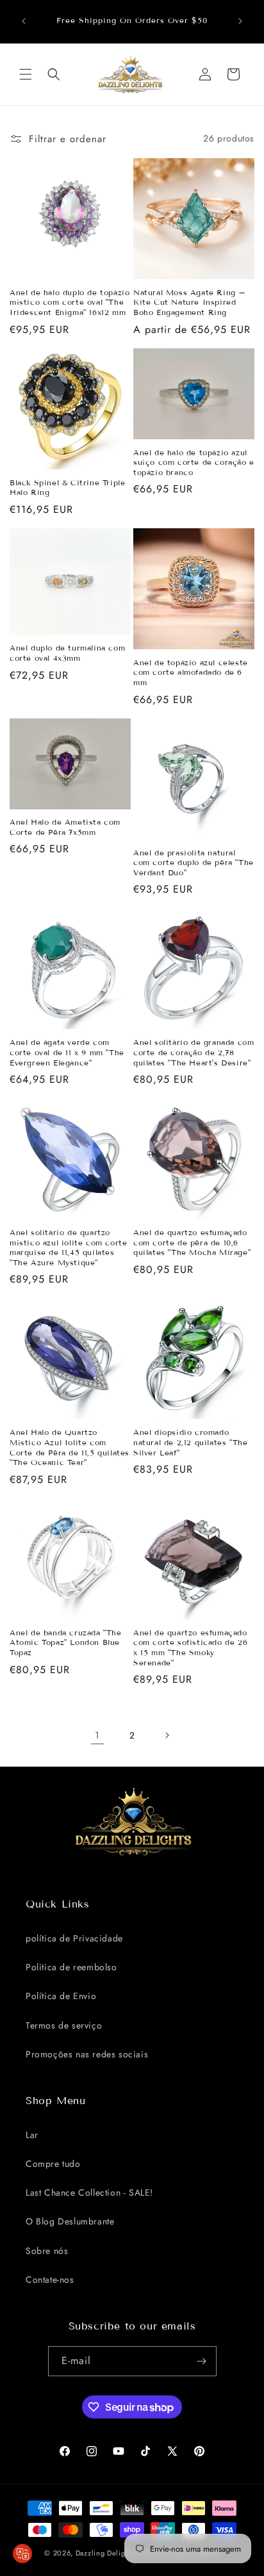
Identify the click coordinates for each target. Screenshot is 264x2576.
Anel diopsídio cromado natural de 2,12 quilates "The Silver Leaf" (190, 1442)
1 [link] (97, 1735)
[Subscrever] (202, 2361)
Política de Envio (61, 1996)
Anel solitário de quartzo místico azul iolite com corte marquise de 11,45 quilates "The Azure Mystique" (68, 1247)
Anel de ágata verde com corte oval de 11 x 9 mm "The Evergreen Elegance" (67, 1052)
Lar (32, 2135)
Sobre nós (47, 2251)
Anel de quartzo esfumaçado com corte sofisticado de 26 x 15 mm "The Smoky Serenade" (190, 1648)
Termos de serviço (64, 2025)
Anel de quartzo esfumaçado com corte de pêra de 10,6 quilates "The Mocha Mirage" (192, 1242)
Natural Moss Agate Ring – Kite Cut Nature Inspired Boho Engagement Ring (190, 302)
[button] (26, 74)
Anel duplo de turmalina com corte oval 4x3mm (67, 653)
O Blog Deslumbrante (70, 2221)
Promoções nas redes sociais (87, 2054)
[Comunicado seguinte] (240, 21)
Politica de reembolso (71, 1967)
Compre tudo (53, 2164)
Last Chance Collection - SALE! (89, 2192)
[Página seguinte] (167, 1735)
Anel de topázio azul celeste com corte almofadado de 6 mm (191, 672)
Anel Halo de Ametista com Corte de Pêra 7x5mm (65, 827)
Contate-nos (50, 2280)
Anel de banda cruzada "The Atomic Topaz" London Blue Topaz (66, 1642)
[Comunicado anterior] (24, 21)
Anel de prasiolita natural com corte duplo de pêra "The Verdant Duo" (194, 863)
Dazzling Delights (105, 2553)
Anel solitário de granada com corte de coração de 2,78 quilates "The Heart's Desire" (194, 1052)
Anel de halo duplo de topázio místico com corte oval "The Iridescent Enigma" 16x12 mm (70, 302)
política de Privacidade (74, 1938)
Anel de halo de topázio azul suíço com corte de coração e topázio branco (194, 462)
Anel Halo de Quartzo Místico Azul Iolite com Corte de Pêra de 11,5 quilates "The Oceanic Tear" (70, 1447)
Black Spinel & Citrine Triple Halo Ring (67, 488)
